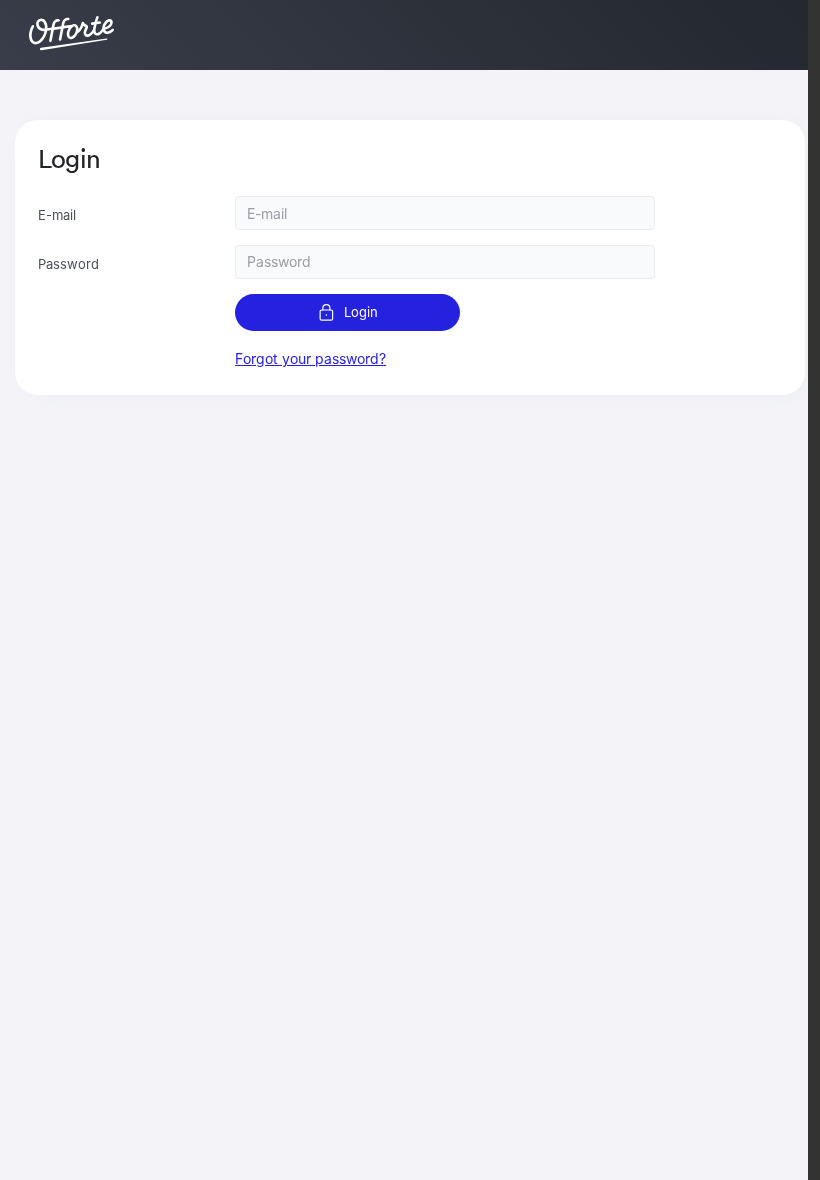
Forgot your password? (310, 358)
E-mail (57, 215)
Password (68, 264)
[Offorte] (69, 32)
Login (361, 312)
